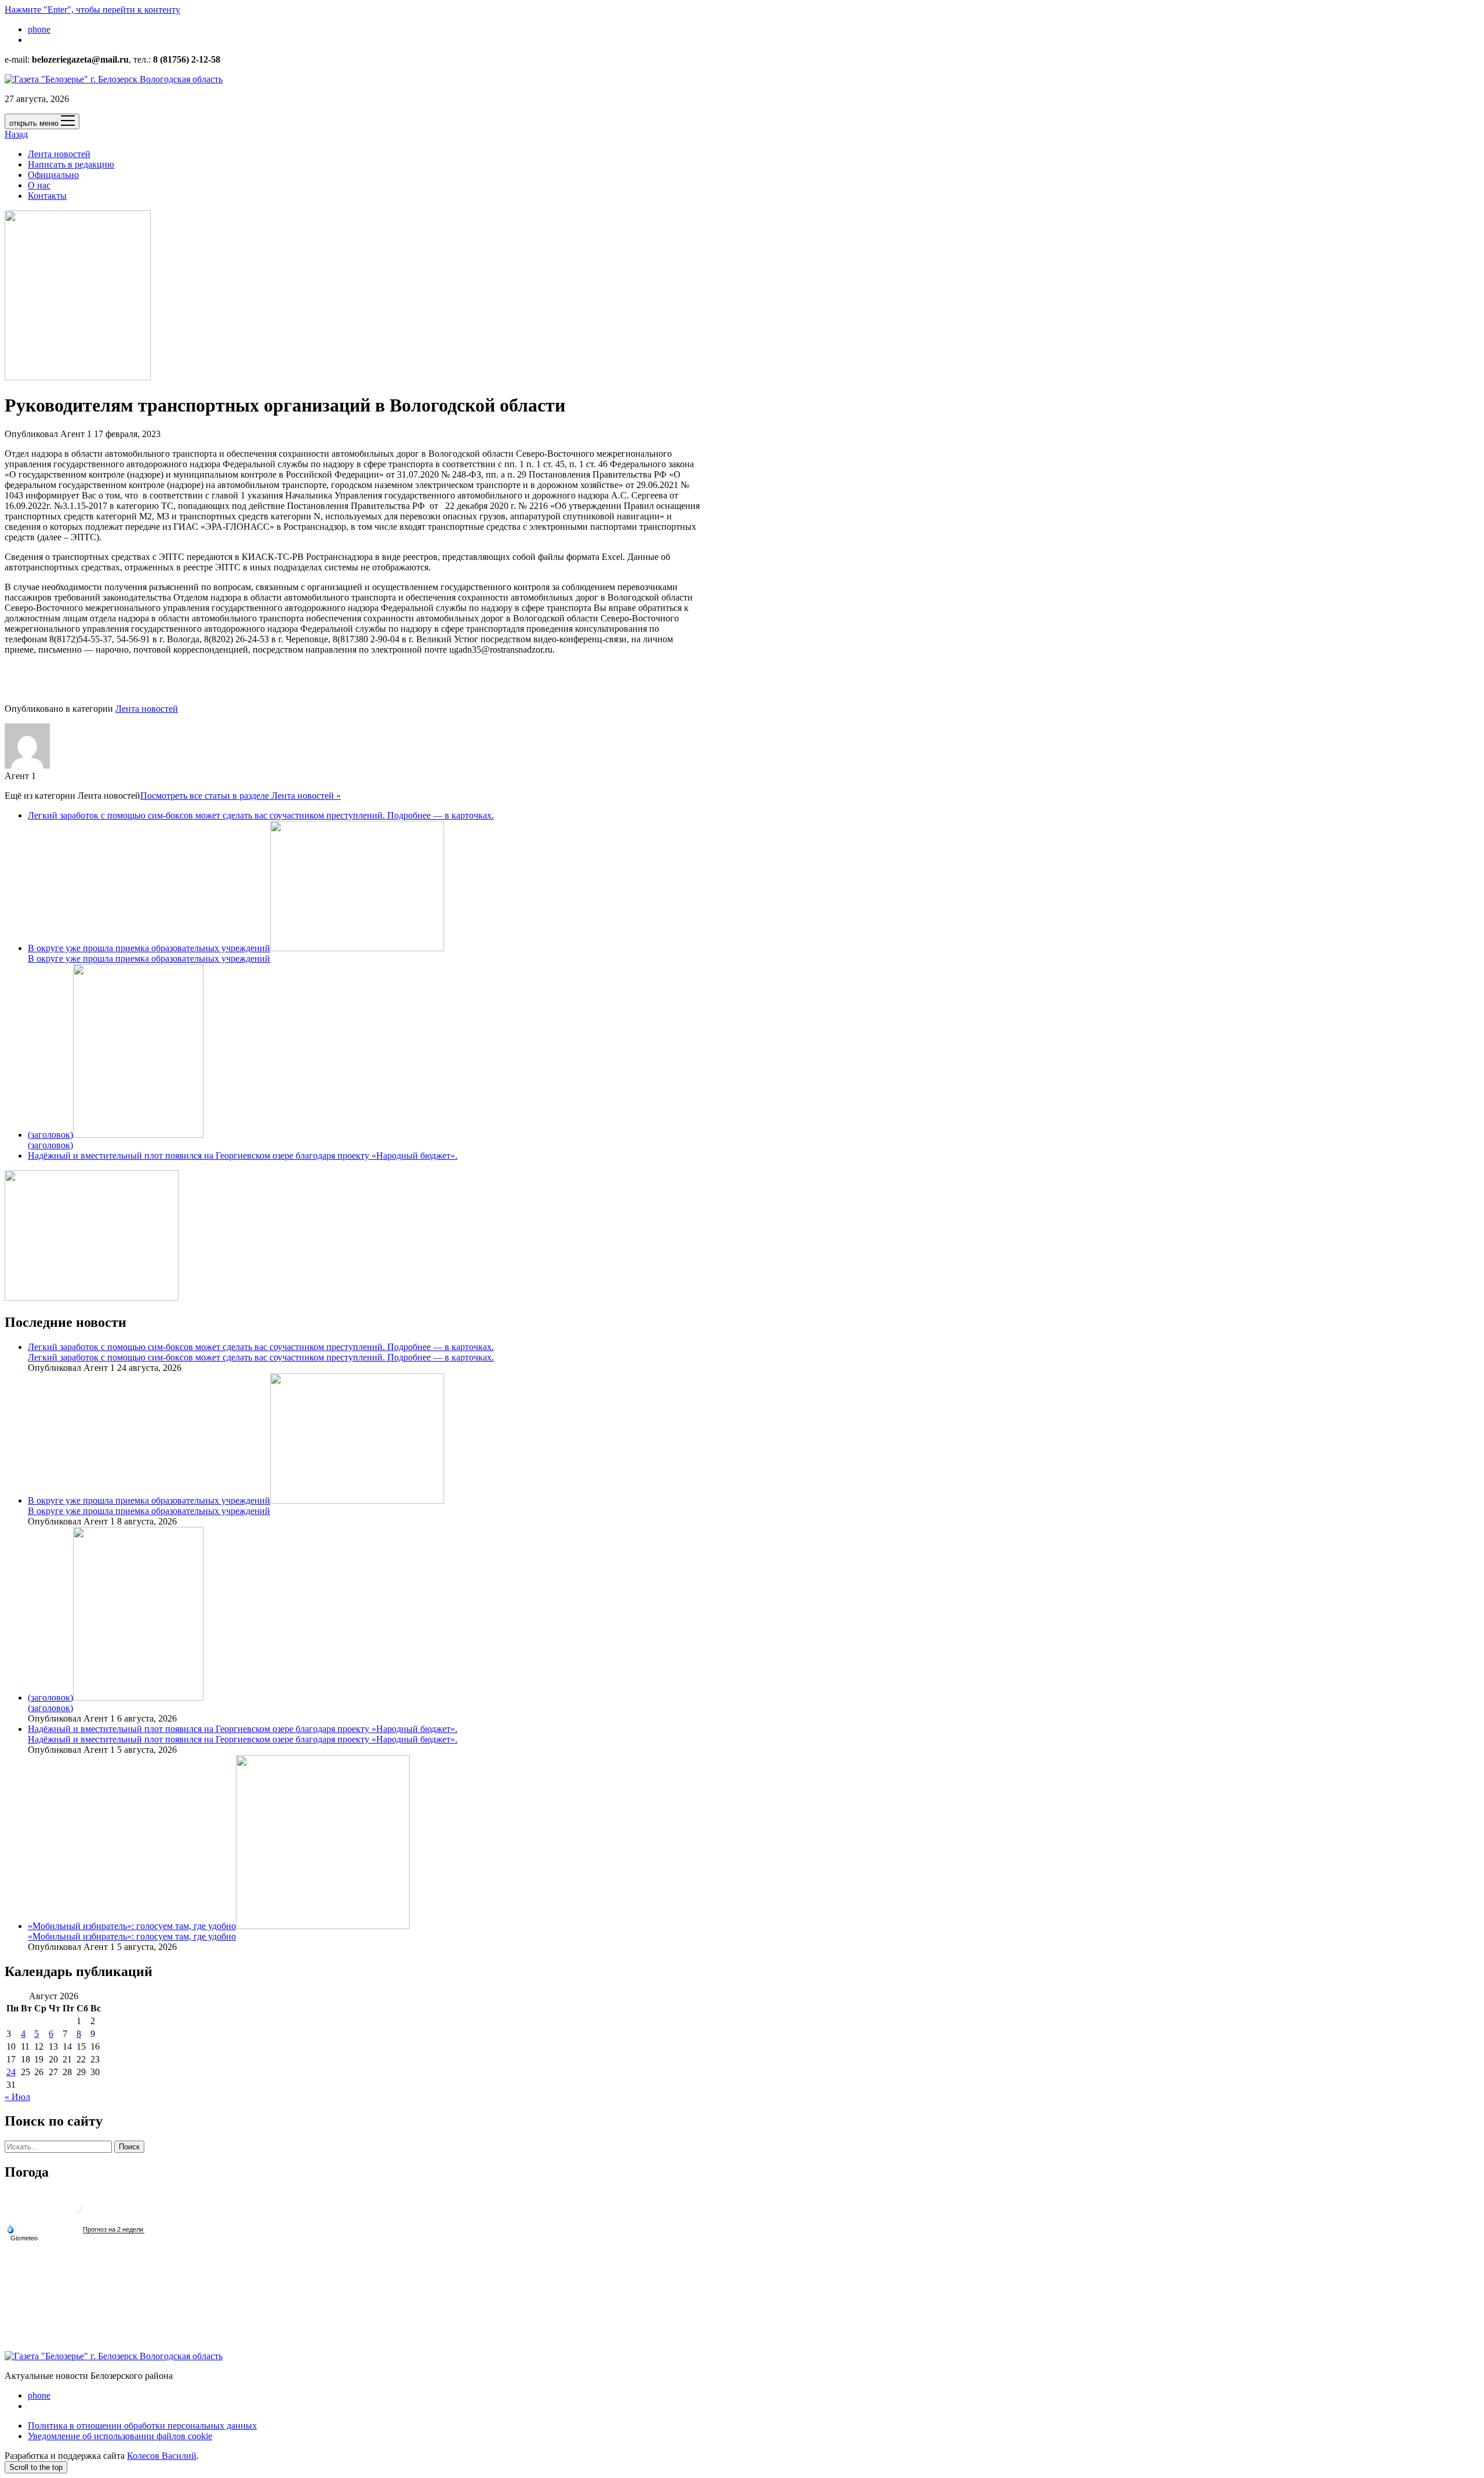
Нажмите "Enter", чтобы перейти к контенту (92, 10)
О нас (39, 185)
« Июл (17, 2097)
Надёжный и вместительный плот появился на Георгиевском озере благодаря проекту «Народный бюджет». (243, 1156)
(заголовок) (50, 1135)
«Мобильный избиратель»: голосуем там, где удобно (132, 1926)
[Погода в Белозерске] (76, 2212)
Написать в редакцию (71, 164)
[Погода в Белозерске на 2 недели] (114, 2230)
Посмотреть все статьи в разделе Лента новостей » (241, 796)
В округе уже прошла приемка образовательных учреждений (149, 948)
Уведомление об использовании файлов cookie (120, 2436)
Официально (53, 175)
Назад (16, 134)
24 (11, 2072)
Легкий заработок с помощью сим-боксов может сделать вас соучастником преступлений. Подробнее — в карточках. (261, 815)
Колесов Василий (162, 2456)
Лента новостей (59, 154)
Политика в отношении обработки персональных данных (142, 2426)
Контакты (47, 196)
